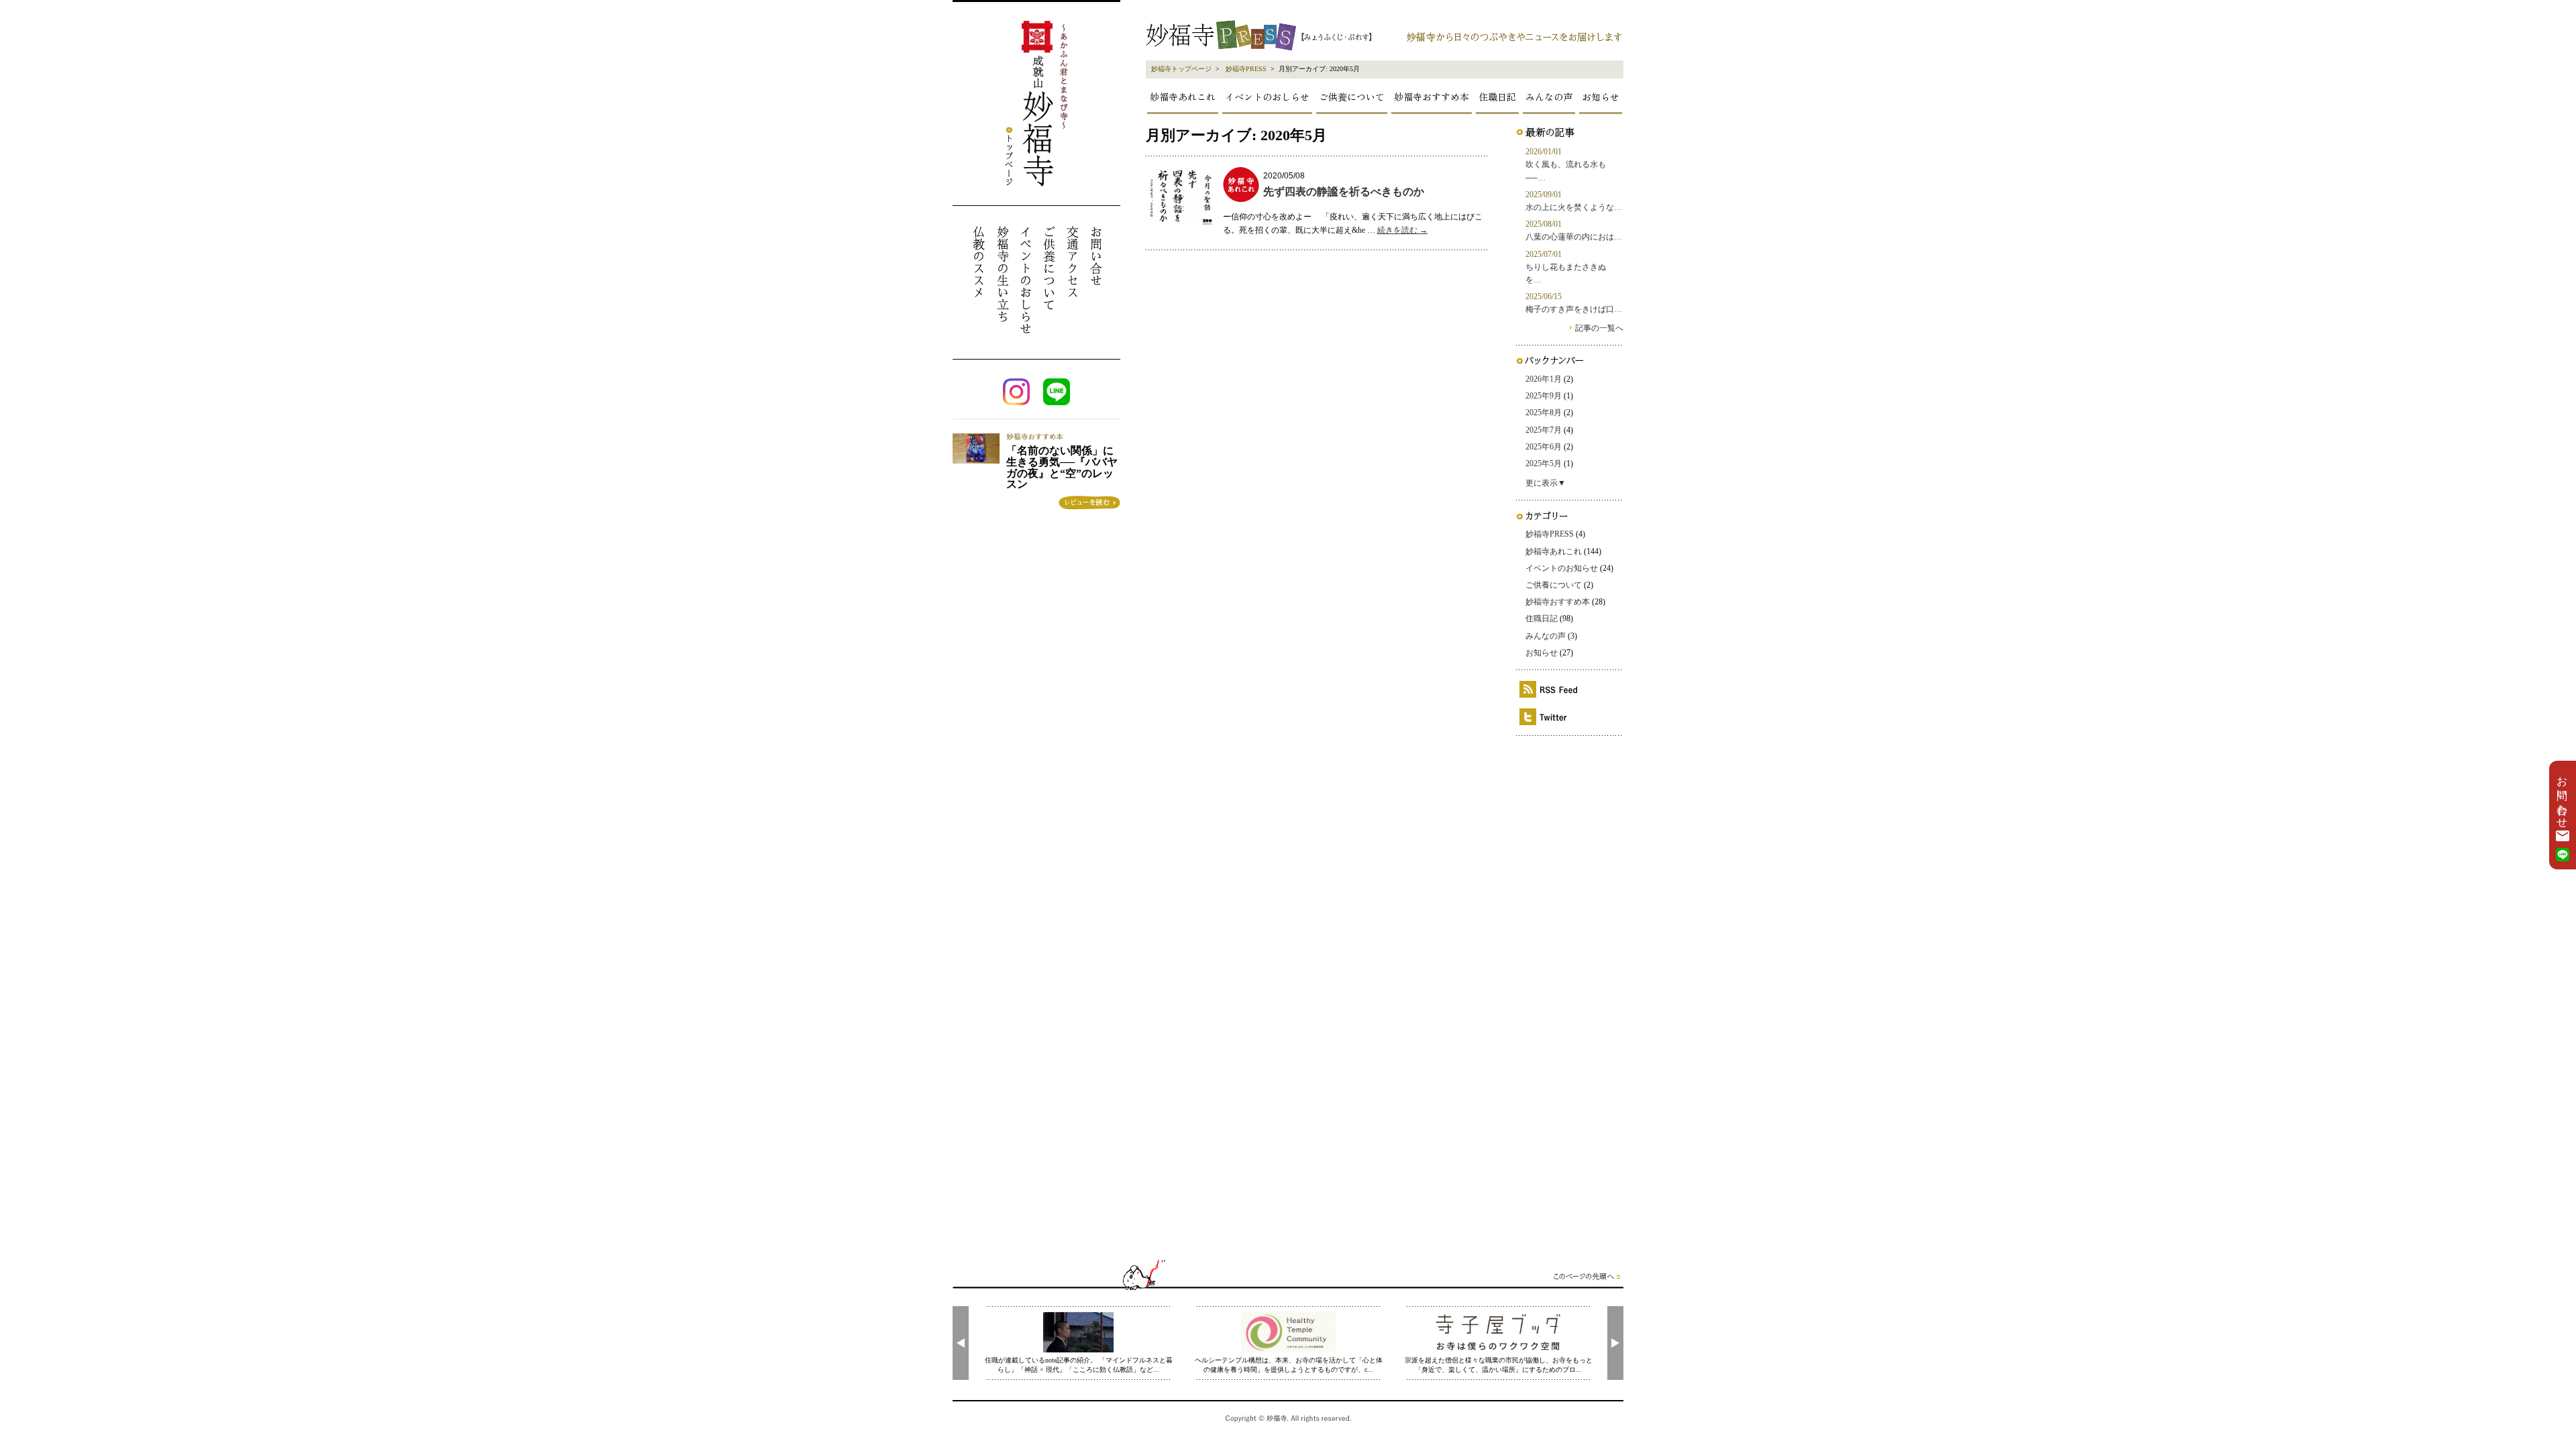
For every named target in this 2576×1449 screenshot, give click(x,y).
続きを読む (1402, 230)
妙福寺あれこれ (1183, 97)
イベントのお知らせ (1562, 568)
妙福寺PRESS (1246, 69)
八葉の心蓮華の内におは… (1574, 237)
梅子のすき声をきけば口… (1574, 309)
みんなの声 (1549, 97)
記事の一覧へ (1599, 328)
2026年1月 (1544, 379)
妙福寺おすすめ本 (1432, 97)
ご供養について (1352, 97)
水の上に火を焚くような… (1574, 207)
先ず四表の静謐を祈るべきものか (1344, 192)
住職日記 (1497, 97)
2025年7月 (1544, 430)
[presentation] (961, 1343)
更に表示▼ (1546, 483)
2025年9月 (1544, 396)
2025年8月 (1544, 413)
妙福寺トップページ (1181, 69)
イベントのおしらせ (1267, 97)
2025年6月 (1544, 447)
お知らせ (1601, 97)
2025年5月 (1544, 464)
